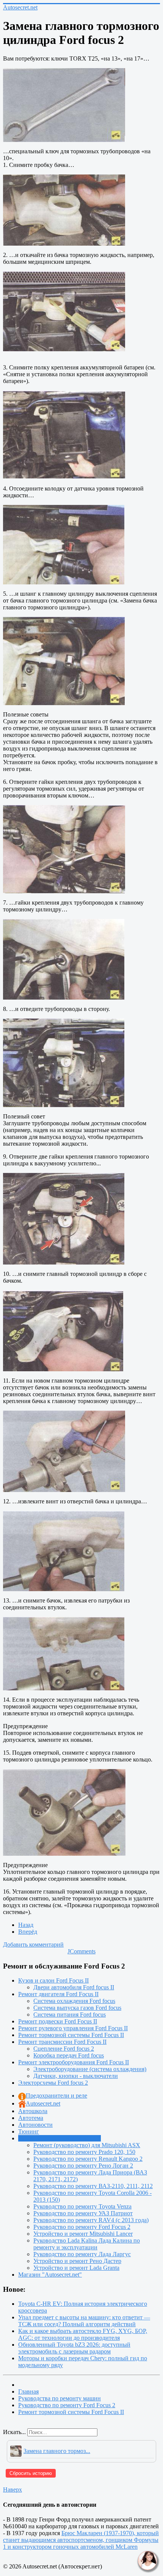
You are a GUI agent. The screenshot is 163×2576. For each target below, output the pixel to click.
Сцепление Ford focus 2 (64, 2049)
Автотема (31, 2118)
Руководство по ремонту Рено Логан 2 (83, 2166)
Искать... (14, 2432)
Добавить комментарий (33, 1944)
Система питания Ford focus (70, 2015)
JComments (81, 1951)
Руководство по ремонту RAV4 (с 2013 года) (91, 2220)
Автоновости (35, 2125)
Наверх (13, 2490)
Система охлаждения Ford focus (74, 2001)
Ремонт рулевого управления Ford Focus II (73, 2028)
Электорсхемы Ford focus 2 (53, 2083)
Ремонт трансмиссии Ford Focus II (62, 2042)
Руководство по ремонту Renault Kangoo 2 (88, 2159)
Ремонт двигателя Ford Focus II (58, 1994)
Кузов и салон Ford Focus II (53, 1980)
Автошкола (33, 2111)
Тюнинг (29, 2131)
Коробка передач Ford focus (69, 2055)
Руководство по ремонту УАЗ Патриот (83, 2213)
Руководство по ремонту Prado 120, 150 (84, 2152)
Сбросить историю (31, 2473)
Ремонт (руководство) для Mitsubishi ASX (87, 2145)
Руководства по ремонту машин (60, 2138)
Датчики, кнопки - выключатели (76, 2076)
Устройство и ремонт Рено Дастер (77, 2261)
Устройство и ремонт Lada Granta (76, 2268)
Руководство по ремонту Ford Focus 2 (82, 2227)
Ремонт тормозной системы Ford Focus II (71, 2035)
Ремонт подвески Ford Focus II (58, 2021)
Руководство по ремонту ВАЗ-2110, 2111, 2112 (93, 2186)
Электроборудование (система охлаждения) (90, 2069)
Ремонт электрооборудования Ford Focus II (74, 2062)
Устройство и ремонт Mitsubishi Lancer (83, 2234)
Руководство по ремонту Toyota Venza (82, 2206)
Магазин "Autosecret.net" (50, 2275)
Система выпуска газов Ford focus (77, 2008)
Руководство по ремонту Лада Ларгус (82, 2254)
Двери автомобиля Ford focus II (74, 1987)
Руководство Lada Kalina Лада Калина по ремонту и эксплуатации (87, 2244)
